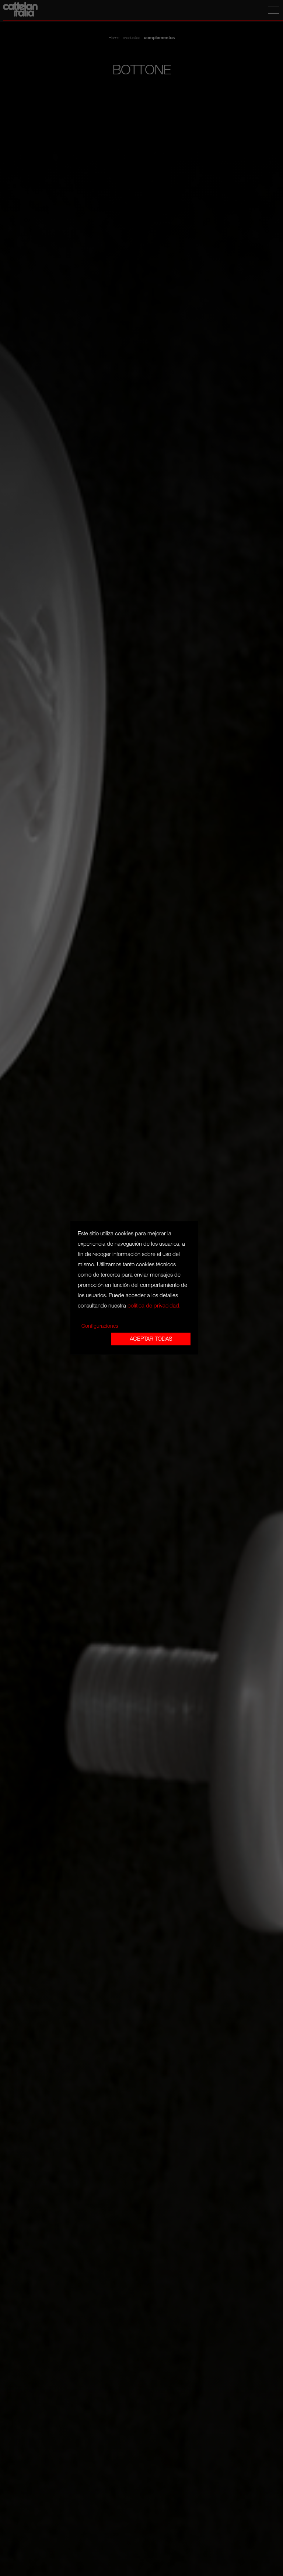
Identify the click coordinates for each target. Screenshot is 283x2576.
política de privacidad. (154, 1306)
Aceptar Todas (151, 1339)
